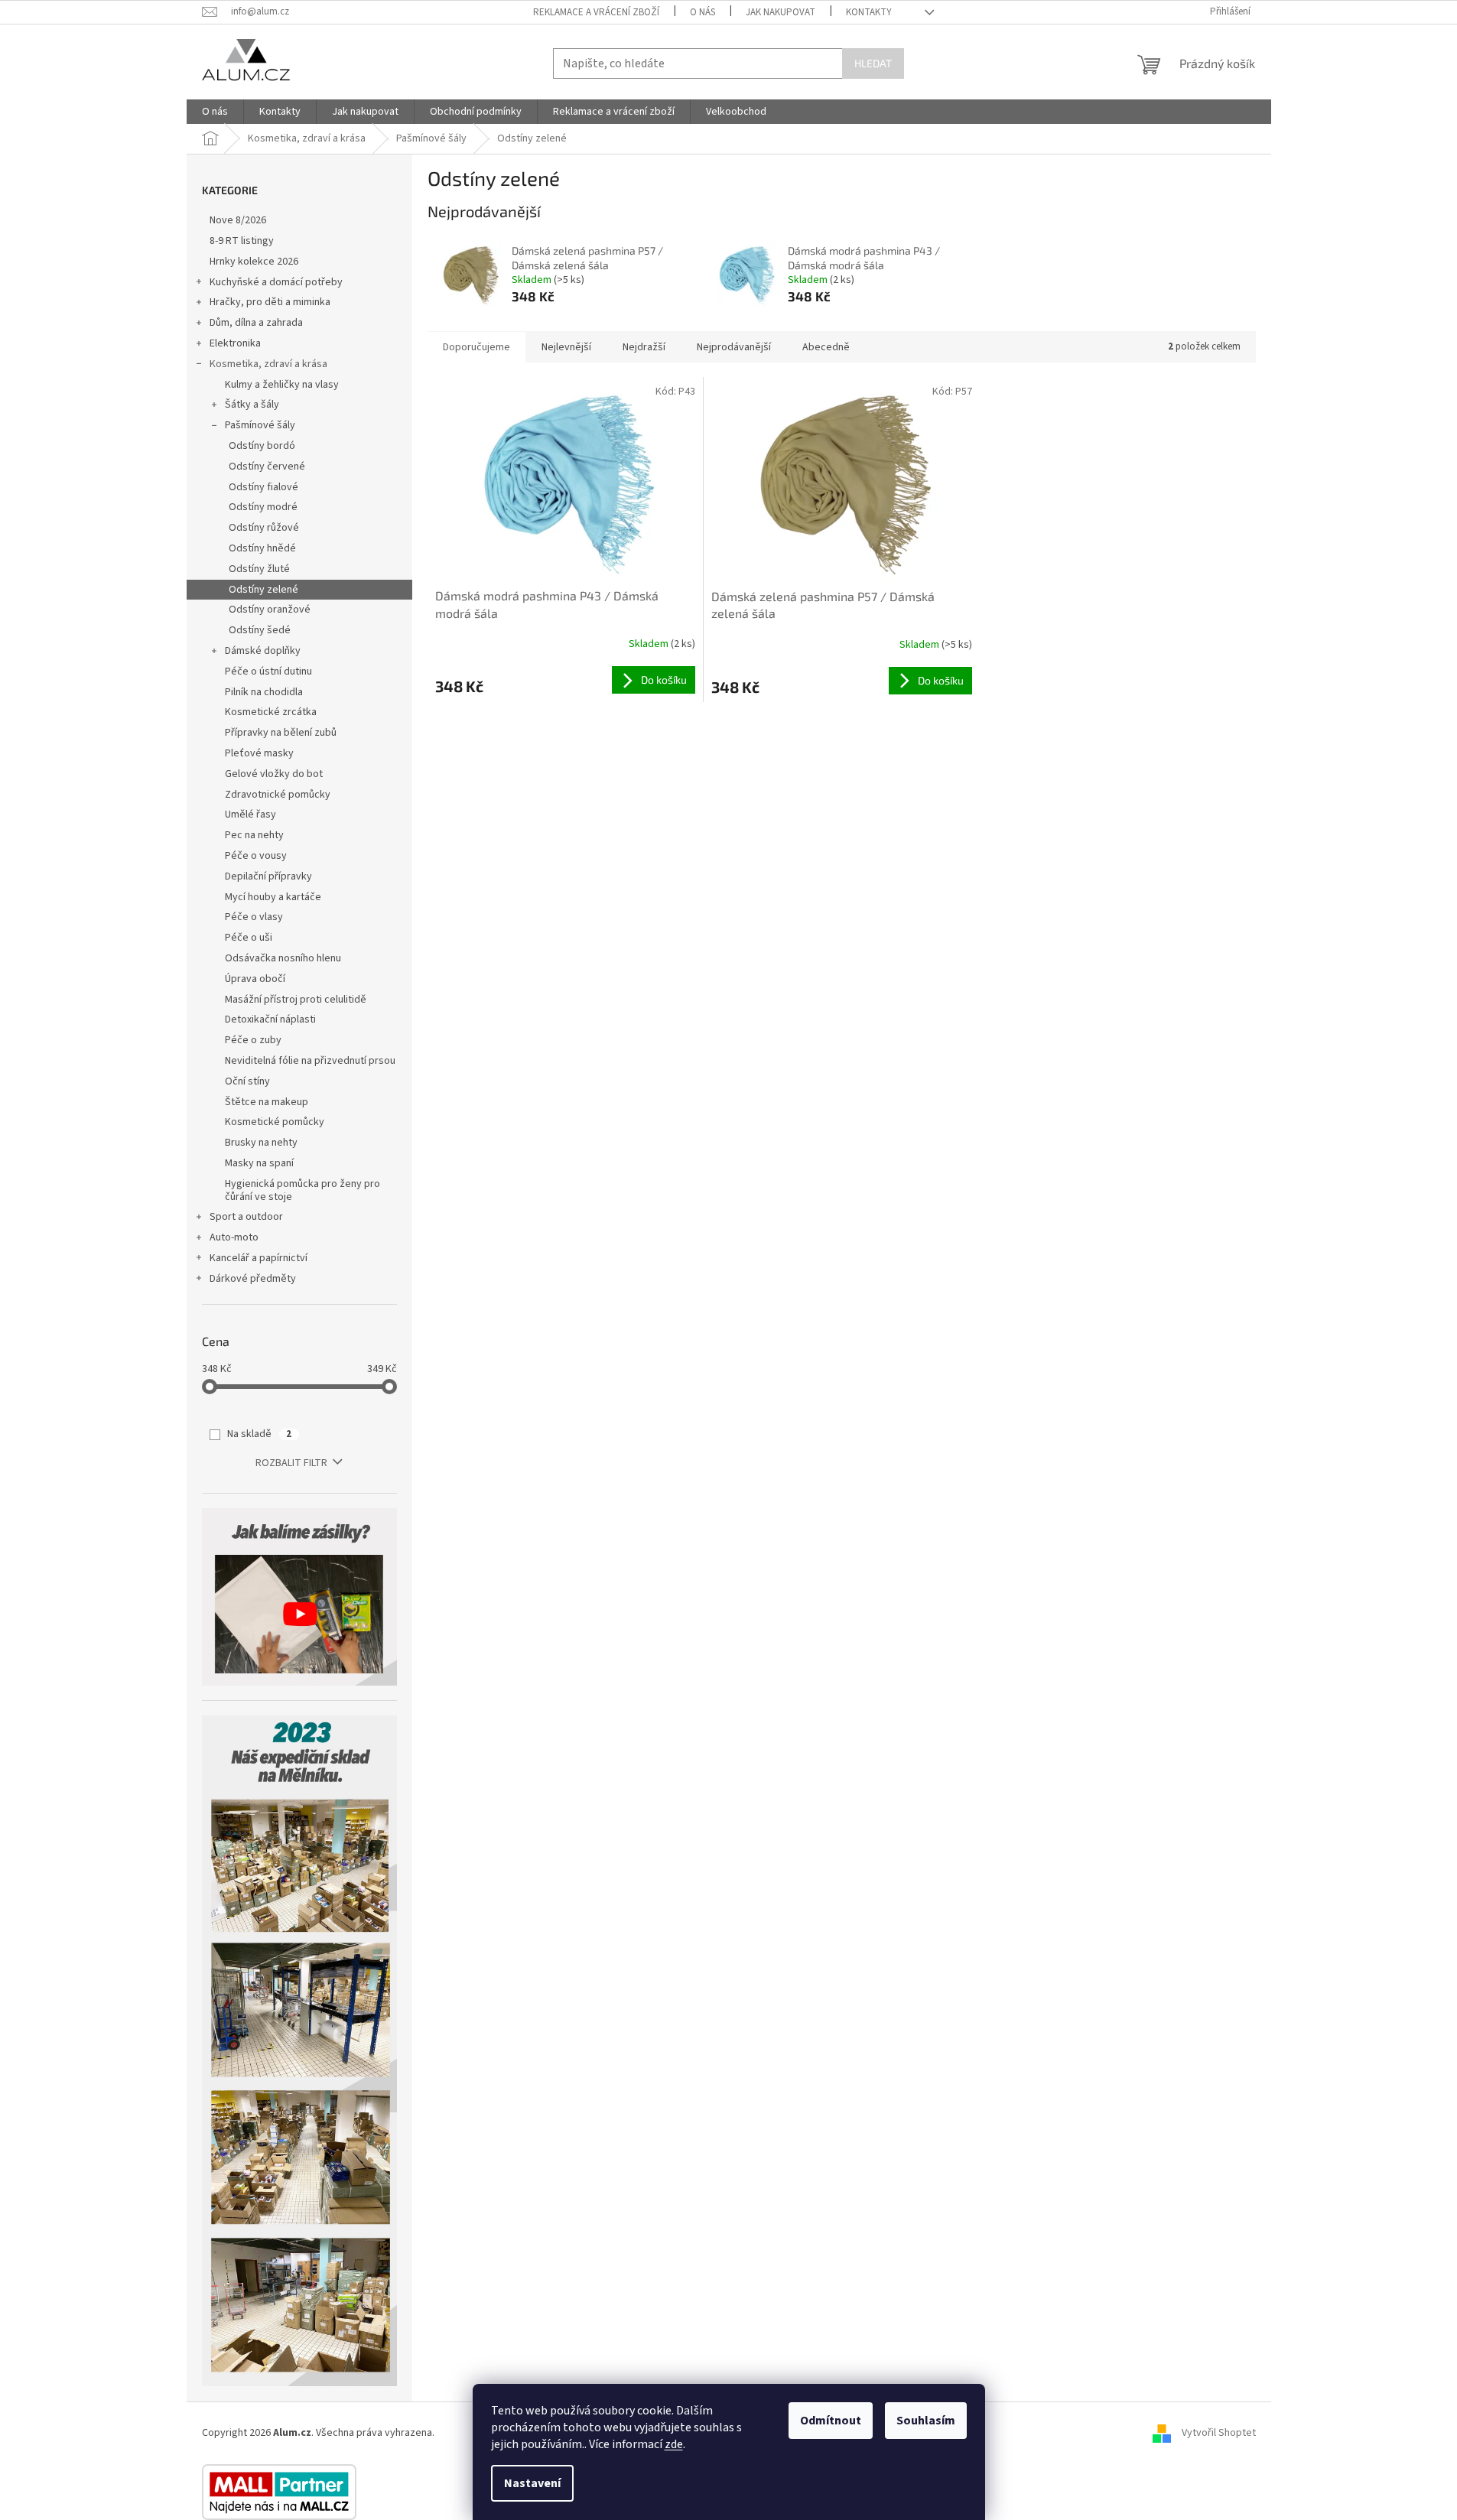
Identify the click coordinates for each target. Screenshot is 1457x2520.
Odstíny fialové (263, 487)
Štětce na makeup (267, 1102)
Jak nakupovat (781, 12)
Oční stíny (247, 1081)
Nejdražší (644, 347)
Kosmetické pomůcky (275, 1122)
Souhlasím (926, 2421)
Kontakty (869, 12)
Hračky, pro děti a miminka (270, 302)
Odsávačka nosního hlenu (283, 958)
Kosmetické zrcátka (271, 712)
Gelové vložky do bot (274, 774)
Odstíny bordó (262, 446)
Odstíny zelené (263, 590)
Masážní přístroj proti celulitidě (296, 1000)
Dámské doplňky (263, 651)
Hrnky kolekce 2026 (254, 262)
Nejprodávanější (734, 347)
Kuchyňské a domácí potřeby (276, 282)
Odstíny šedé (260, 630)
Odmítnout (831, 2421)
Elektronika (235, 343)
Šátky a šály (252, 405)
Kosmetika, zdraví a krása (268, 364)
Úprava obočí (255, 979)
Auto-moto (234, 1237)
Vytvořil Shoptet (1219, 2433)
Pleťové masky (259, 753)
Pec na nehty (254, 835)
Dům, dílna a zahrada (256, 323)
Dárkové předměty (253, 1279)
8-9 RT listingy (242, 241)
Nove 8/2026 (238, 220)
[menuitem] (215, 112)
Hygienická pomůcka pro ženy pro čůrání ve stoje (302, 1190)
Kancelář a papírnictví (259, 1258)
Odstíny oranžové (270, 610)
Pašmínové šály (260, 425)
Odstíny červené (267, 467)
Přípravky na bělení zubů (281, 733)
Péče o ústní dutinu (268, 671)
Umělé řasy (250, 815)
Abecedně (826, 347)
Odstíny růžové (264, 528)
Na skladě (259, 1434)
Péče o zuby (253, 1040)
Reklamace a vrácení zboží (596, 12)
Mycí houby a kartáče (273, 897)
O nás (702, 12)
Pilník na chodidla (264, 692)
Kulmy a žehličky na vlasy (282, 385)
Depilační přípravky (268, 876)
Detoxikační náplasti (270, 1019)
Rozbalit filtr (291, 1463)
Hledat (873, 63)
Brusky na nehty (261, 1143)
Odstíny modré (263, 507)
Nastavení (532, 2483)
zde (674, 2444)
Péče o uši (249, 938)
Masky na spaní (259, 1163)
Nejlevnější (566, 347)
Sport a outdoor (246, 1217)
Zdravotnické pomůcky (278, 795)
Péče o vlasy (254, 917)
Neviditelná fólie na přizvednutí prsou (310, 1061)
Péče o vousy (256, 856)
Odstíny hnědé (262, 548)
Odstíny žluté (259, 569)
